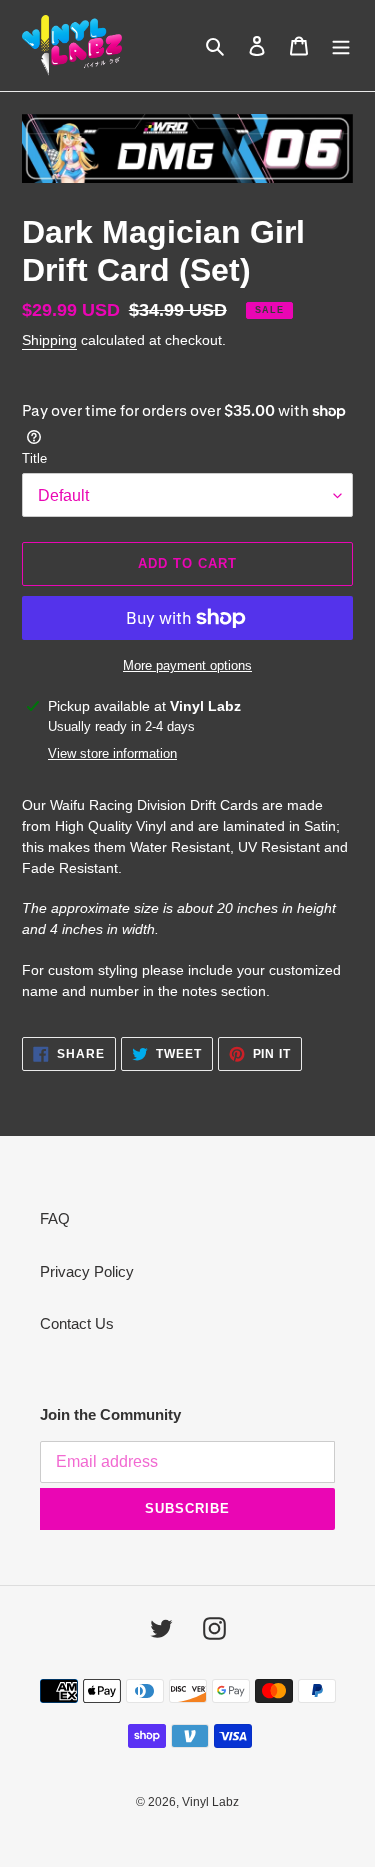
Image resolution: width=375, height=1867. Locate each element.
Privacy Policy (87, 1271)
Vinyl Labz (210, 1802)
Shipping (49, 340)
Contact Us (77, 1323)
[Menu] (341, 45)
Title (34, 458)
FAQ (55, 1218)
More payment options (187, 665)
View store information (112, 753)
